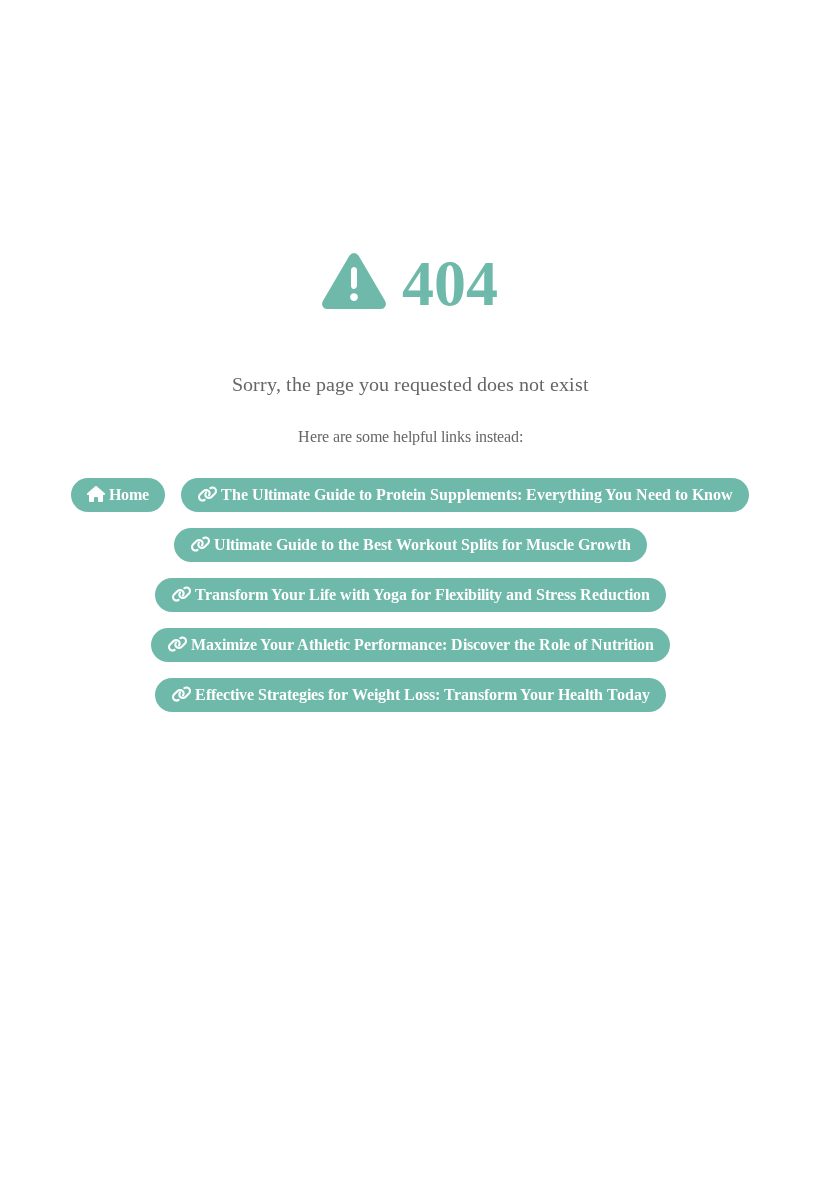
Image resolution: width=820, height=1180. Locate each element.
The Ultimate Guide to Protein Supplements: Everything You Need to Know (475, 494)
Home (127, 494)
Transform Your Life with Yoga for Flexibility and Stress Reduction (420, 594)
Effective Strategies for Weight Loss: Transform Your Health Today (420, 694)
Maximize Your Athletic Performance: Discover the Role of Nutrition (420, 644)
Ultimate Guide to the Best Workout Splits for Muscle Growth (420, 544)
